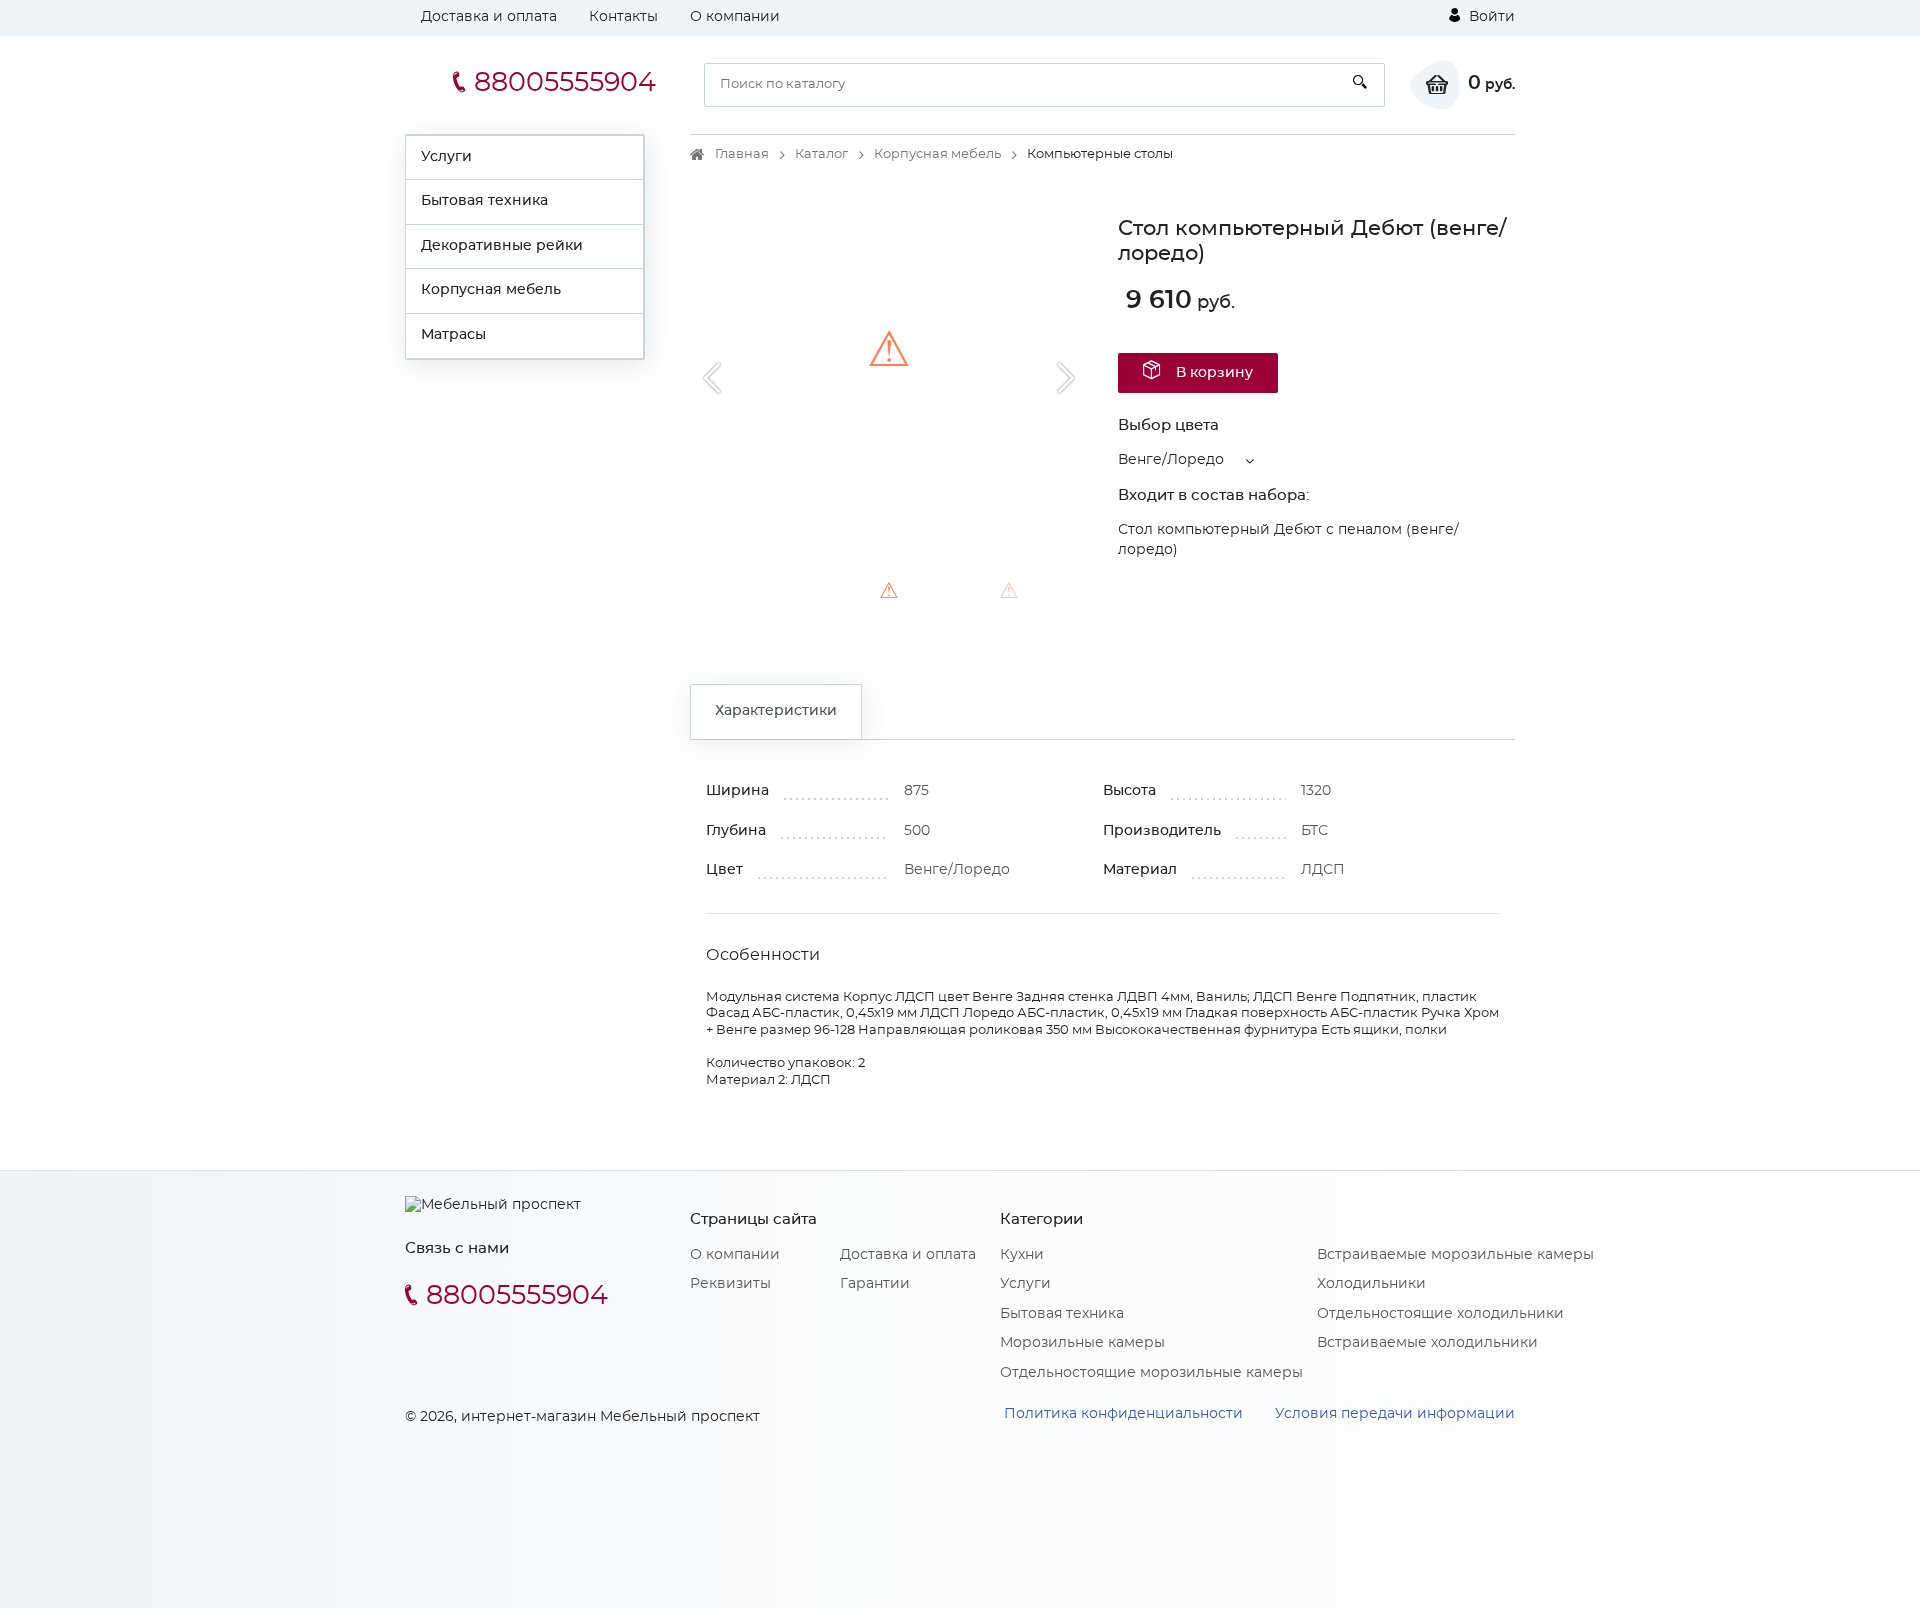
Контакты (623, 17)
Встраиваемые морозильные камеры (1455, 1255)
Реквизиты (730, 1284)
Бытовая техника (484, 201)
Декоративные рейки (502, 246)
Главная (742, 154)
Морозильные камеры (1082, 1343)
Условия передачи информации (1395, 1414)
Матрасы (453, 335)
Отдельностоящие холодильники (1440, 1314)
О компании (735, 17)
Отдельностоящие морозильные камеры (1151, 1373)
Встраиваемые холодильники (1427, 1343)
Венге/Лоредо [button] (1171, 460)
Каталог (821, 154)
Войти (1490, 17)
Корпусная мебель (491, 290)
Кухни (1022, 1255)
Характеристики (776, 711)
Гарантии (875, 1284)
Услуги (446, 157)
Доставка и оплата (489, 17)
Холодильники (1371, 1284)
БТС (1314, 831)
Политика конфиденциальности (1123, 1414)
